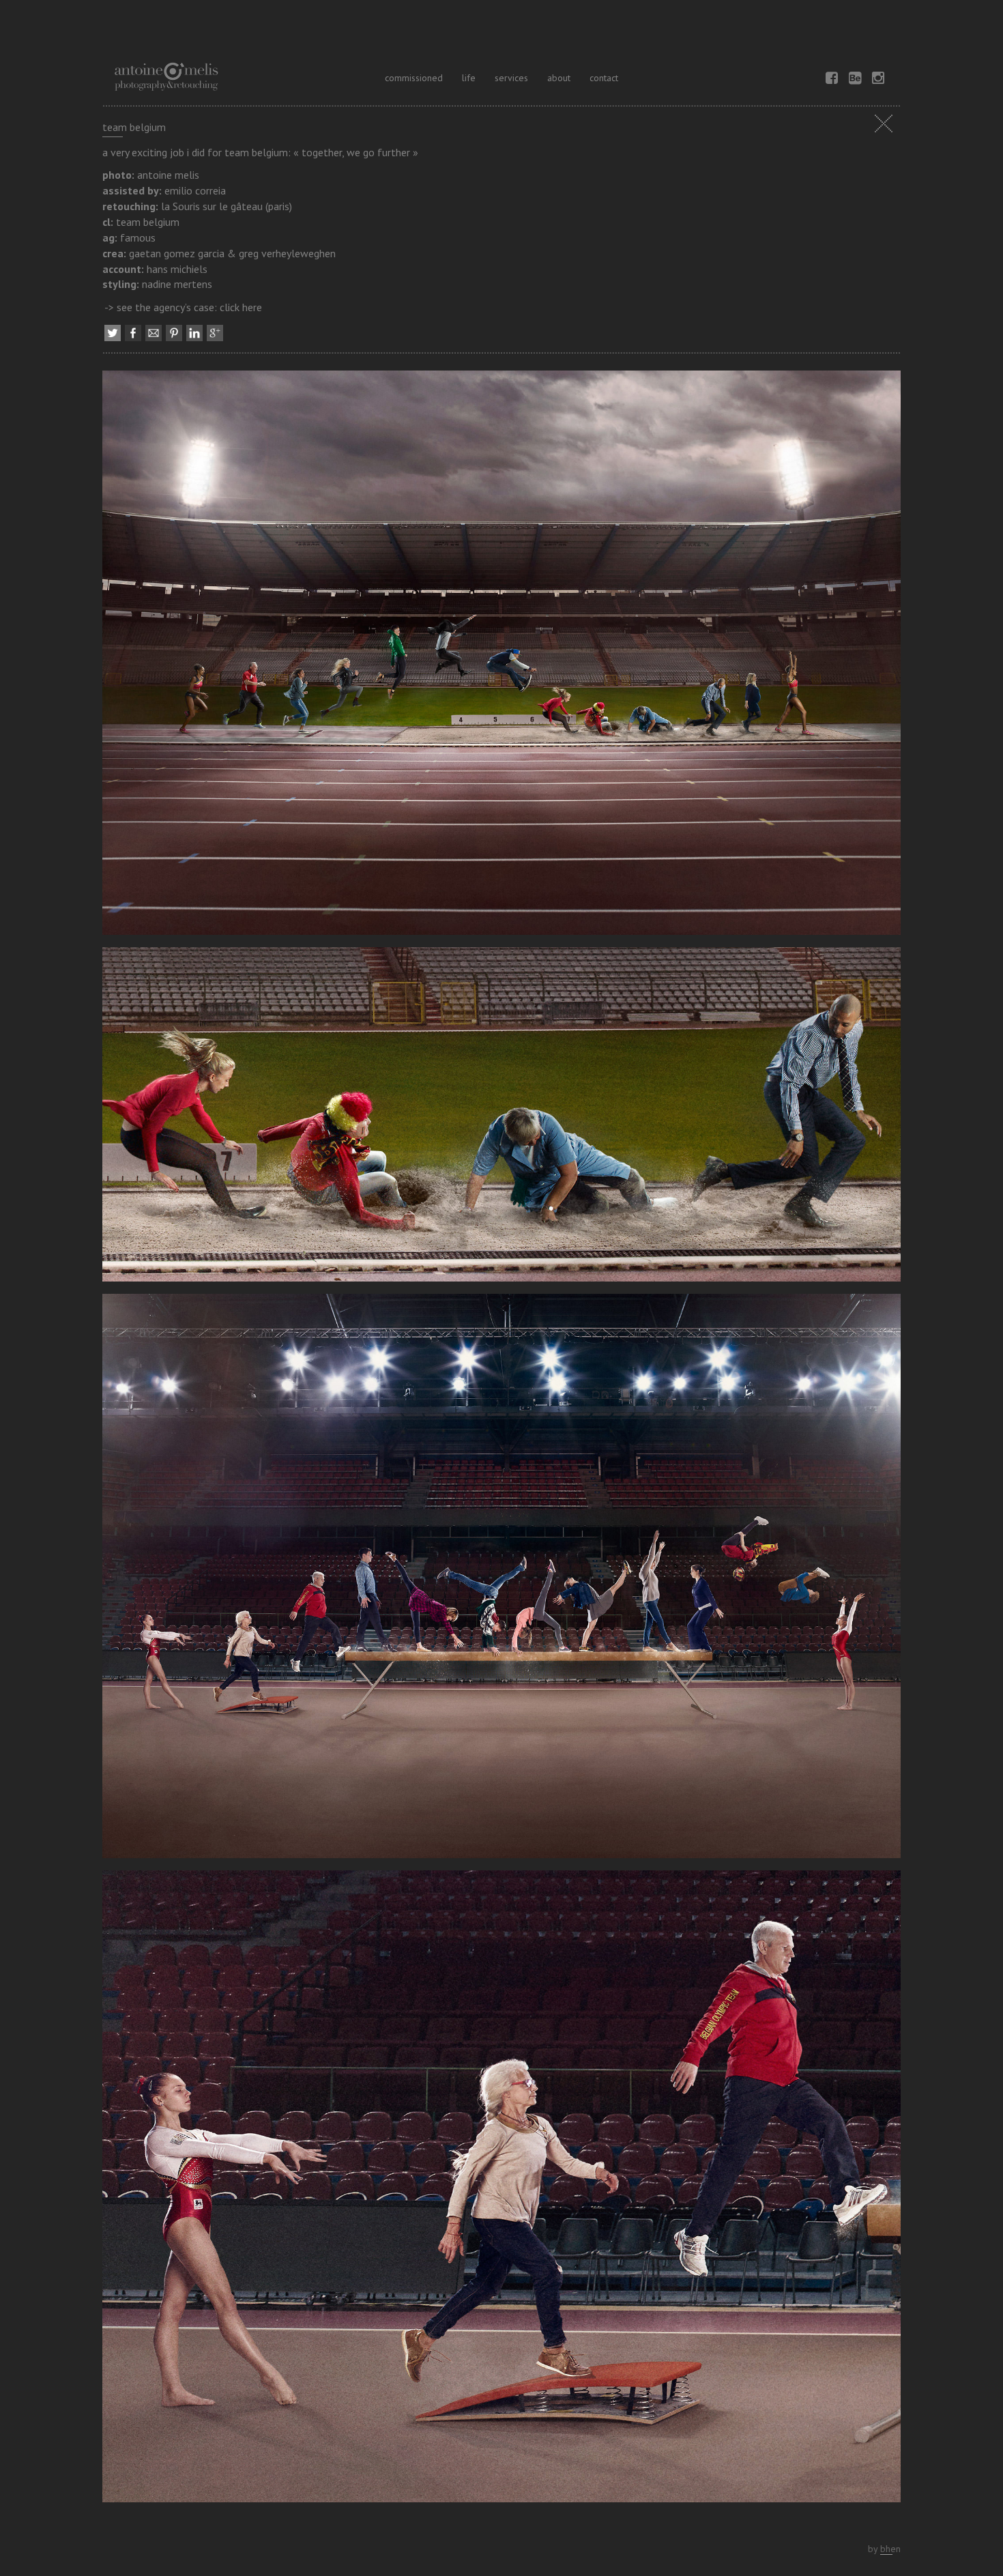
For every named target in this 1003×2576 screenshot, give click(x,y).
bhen (890, 2549)
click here (241, 307)
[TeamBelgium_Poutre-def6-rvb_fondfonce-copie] (501, 2191)
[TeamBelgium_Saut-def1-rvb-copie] (501, 1119)
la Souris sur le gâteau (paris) (227, 206)
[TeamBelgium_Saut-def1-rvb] (501, 658)
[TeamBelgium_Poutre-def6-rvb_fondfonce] (501, 1580)
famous (138, 237)
